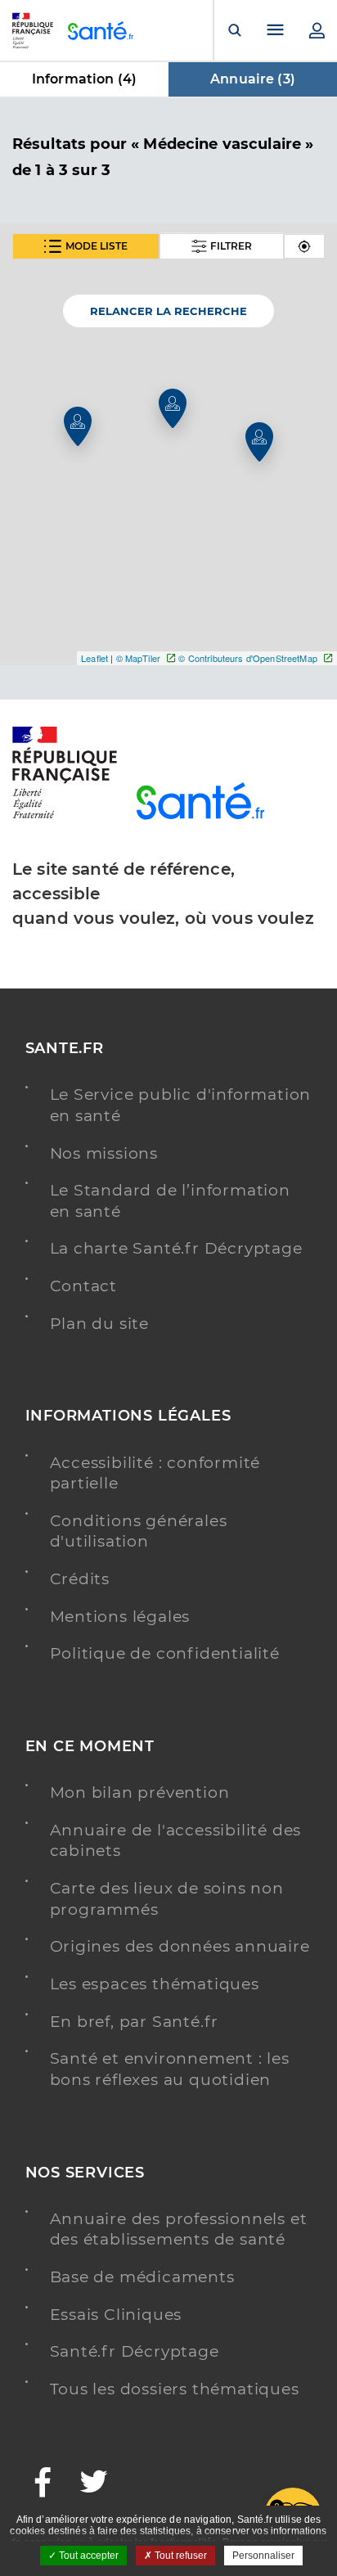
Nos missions (104, 1153)
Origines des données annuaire (180, 1946)
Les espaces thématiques (155, 1984)
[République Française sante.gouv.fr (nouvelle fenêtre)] (65, 816)
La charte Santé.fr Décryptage (176, 1248)
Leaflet (94, 658)
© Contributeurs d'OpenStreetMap (247, 658)
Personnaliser (263, 2556)
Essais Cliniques (116, 2315)
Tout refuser (180, 2556)
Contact (84, 1286)
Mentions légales (120, 1617)
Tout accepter (88, 2556)
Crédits (80, 1579)
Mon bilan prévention (140, 1792)
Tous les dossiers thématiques (175, 2389)
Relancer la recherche (168, 311)
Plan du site (100, 1324)
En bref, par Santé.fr (135, 2022)
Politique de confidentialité (165, 1653)
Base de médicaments (142, 2277)
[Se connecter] (317, 30)
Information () (84, 79)
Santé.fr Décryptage (135, 2351)
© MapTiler (138, 658)
